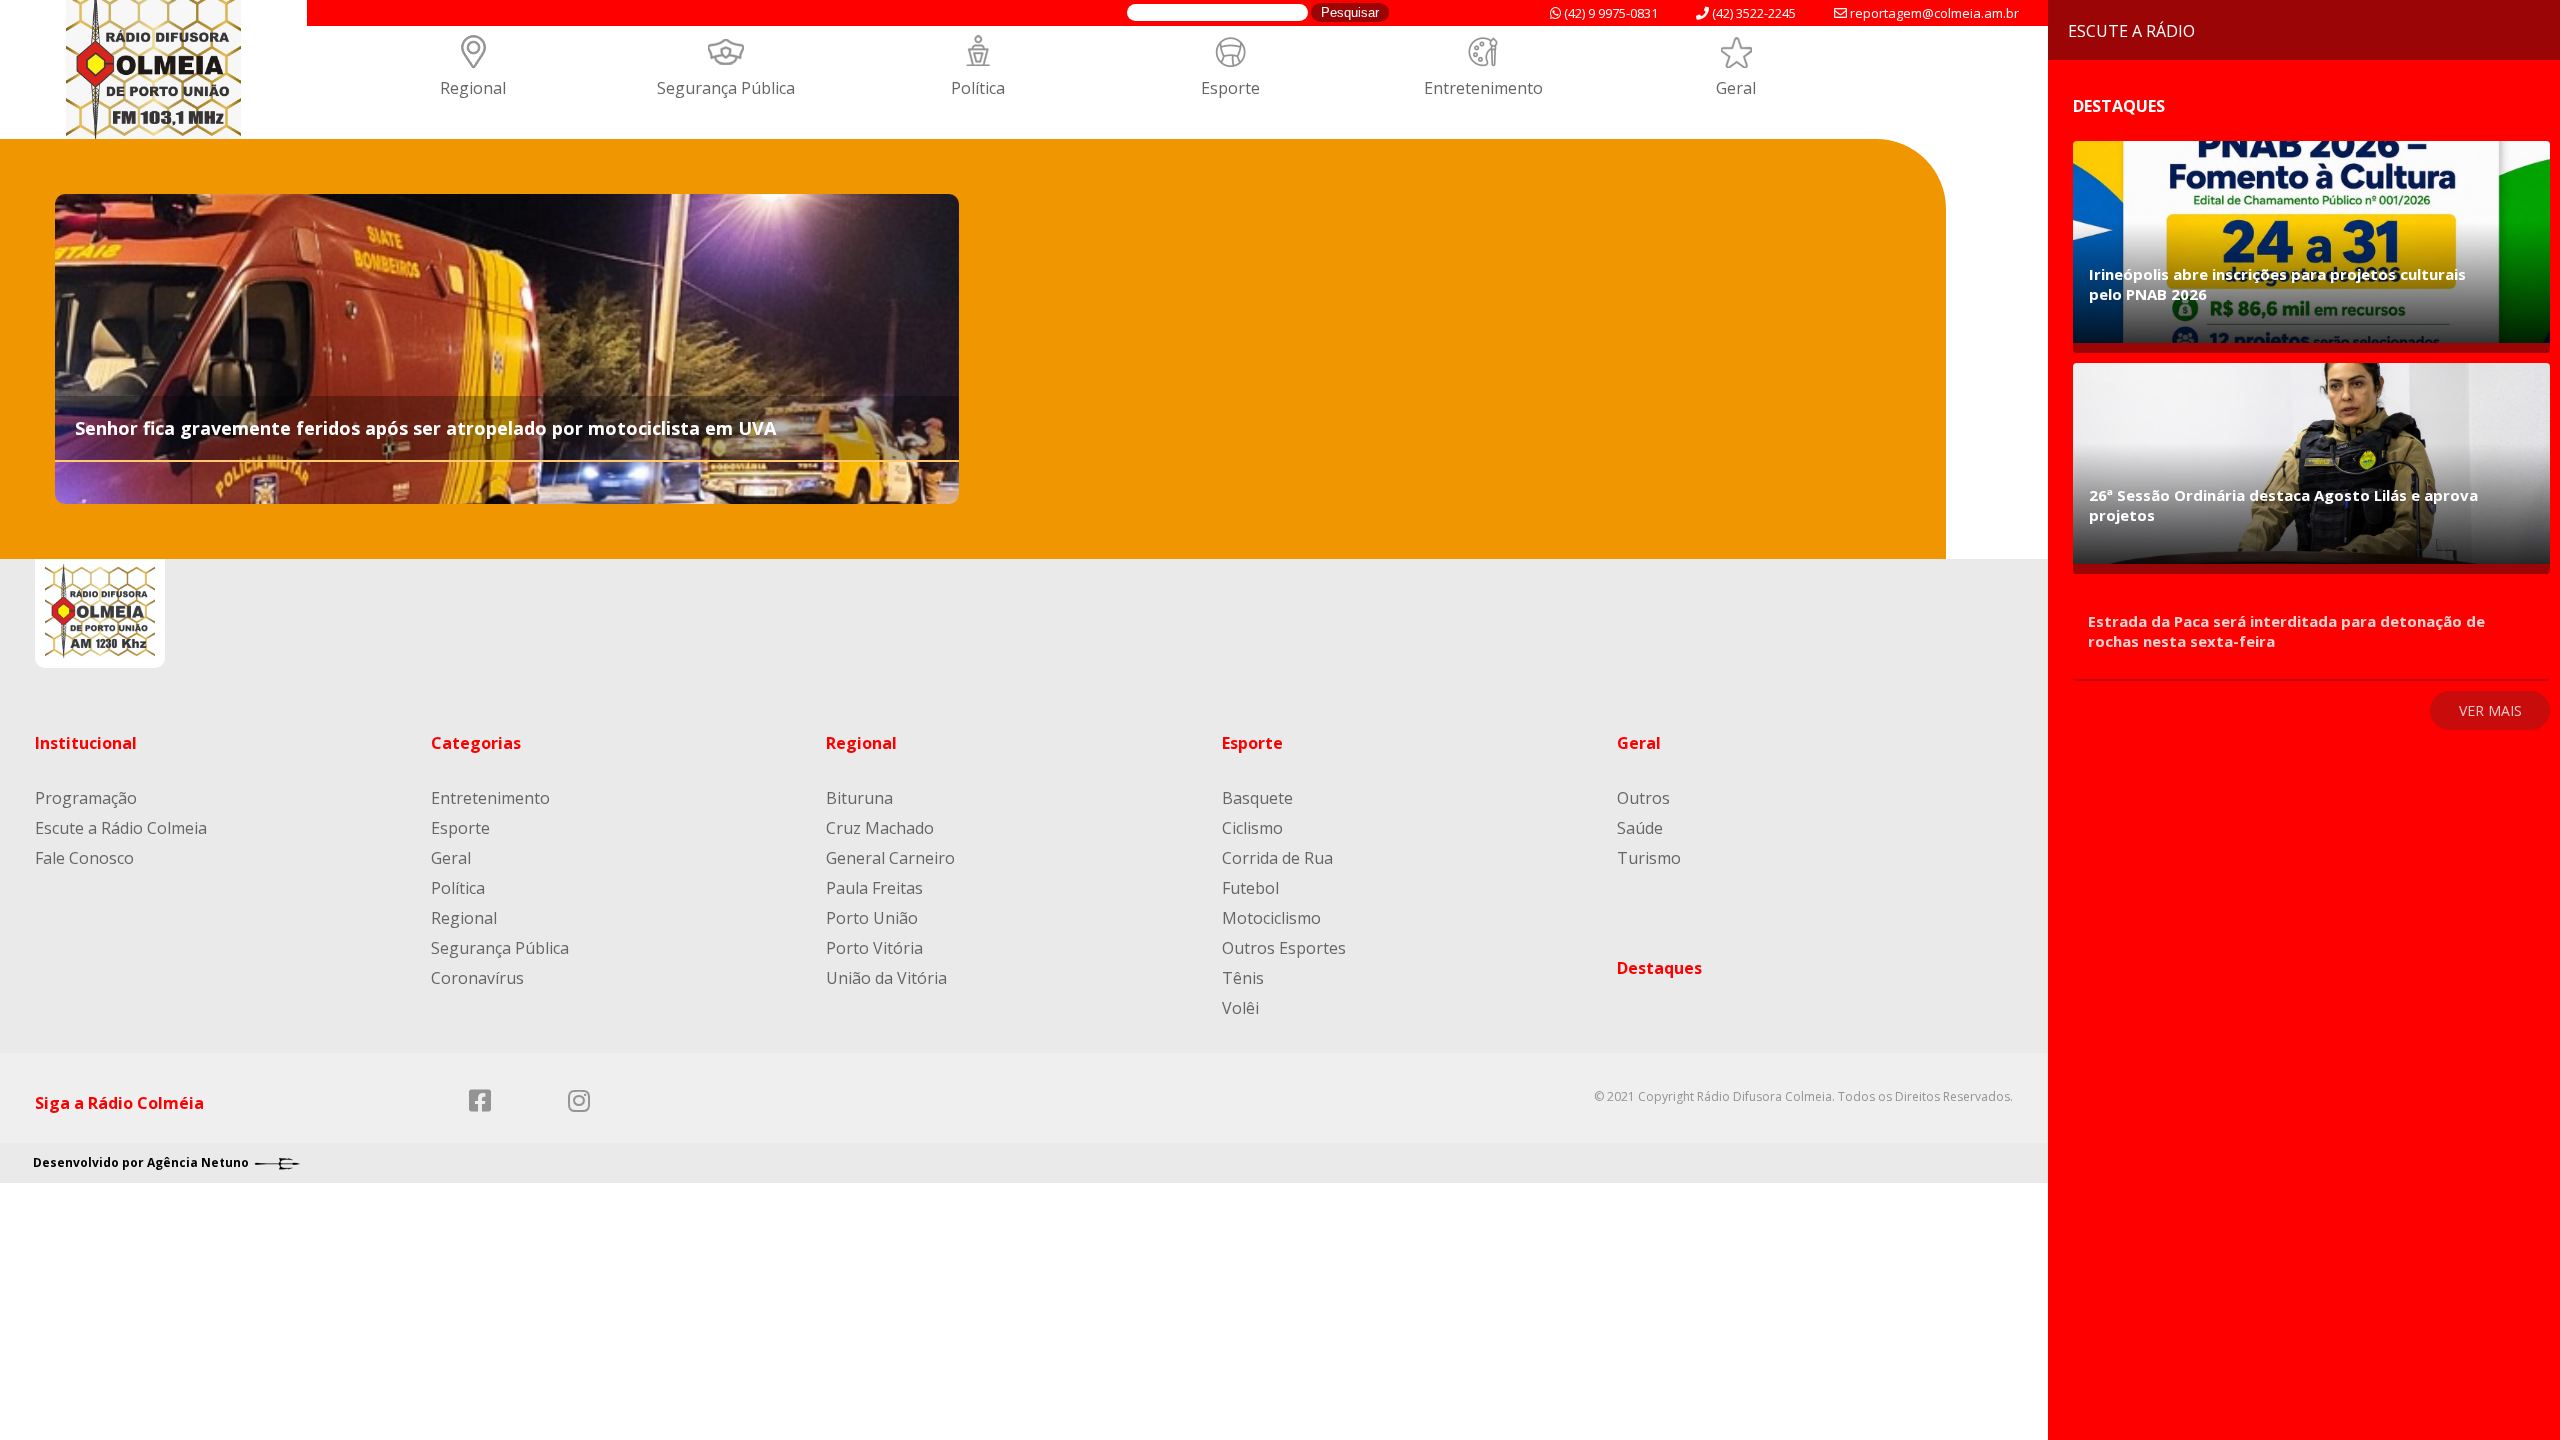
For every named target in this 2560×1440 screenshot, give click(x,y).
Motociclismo (1271, 918)
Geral (1736, 88)
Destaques (1659, 968)
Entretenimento (1483, 88)
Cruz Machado (880, 828)
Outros (1643, 798)
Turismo (1649, 858)
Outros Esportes (1284, 948)
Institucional (86, 743)
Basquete (1257, 798)
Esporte (1230, 88)
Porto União (872, 918)
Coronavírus (477, 978)
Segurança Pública (726, 88)
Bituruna (859, 798)
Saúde (1640, 828)
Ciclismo (1252, 828)
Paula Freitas (874, 888)
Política (978, 88)
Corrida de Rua (1277, 858)
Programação (86, 798)
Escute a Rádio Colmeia (121, 828)
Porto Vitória (874, 948)
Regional (473, 88)
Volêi (1240, 1008)
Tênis (1243, 978)
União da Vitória (886, 978)
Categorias (476, 743)
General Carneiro (890, 858)
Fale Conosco (84, 858)
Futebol (1250, 888)
